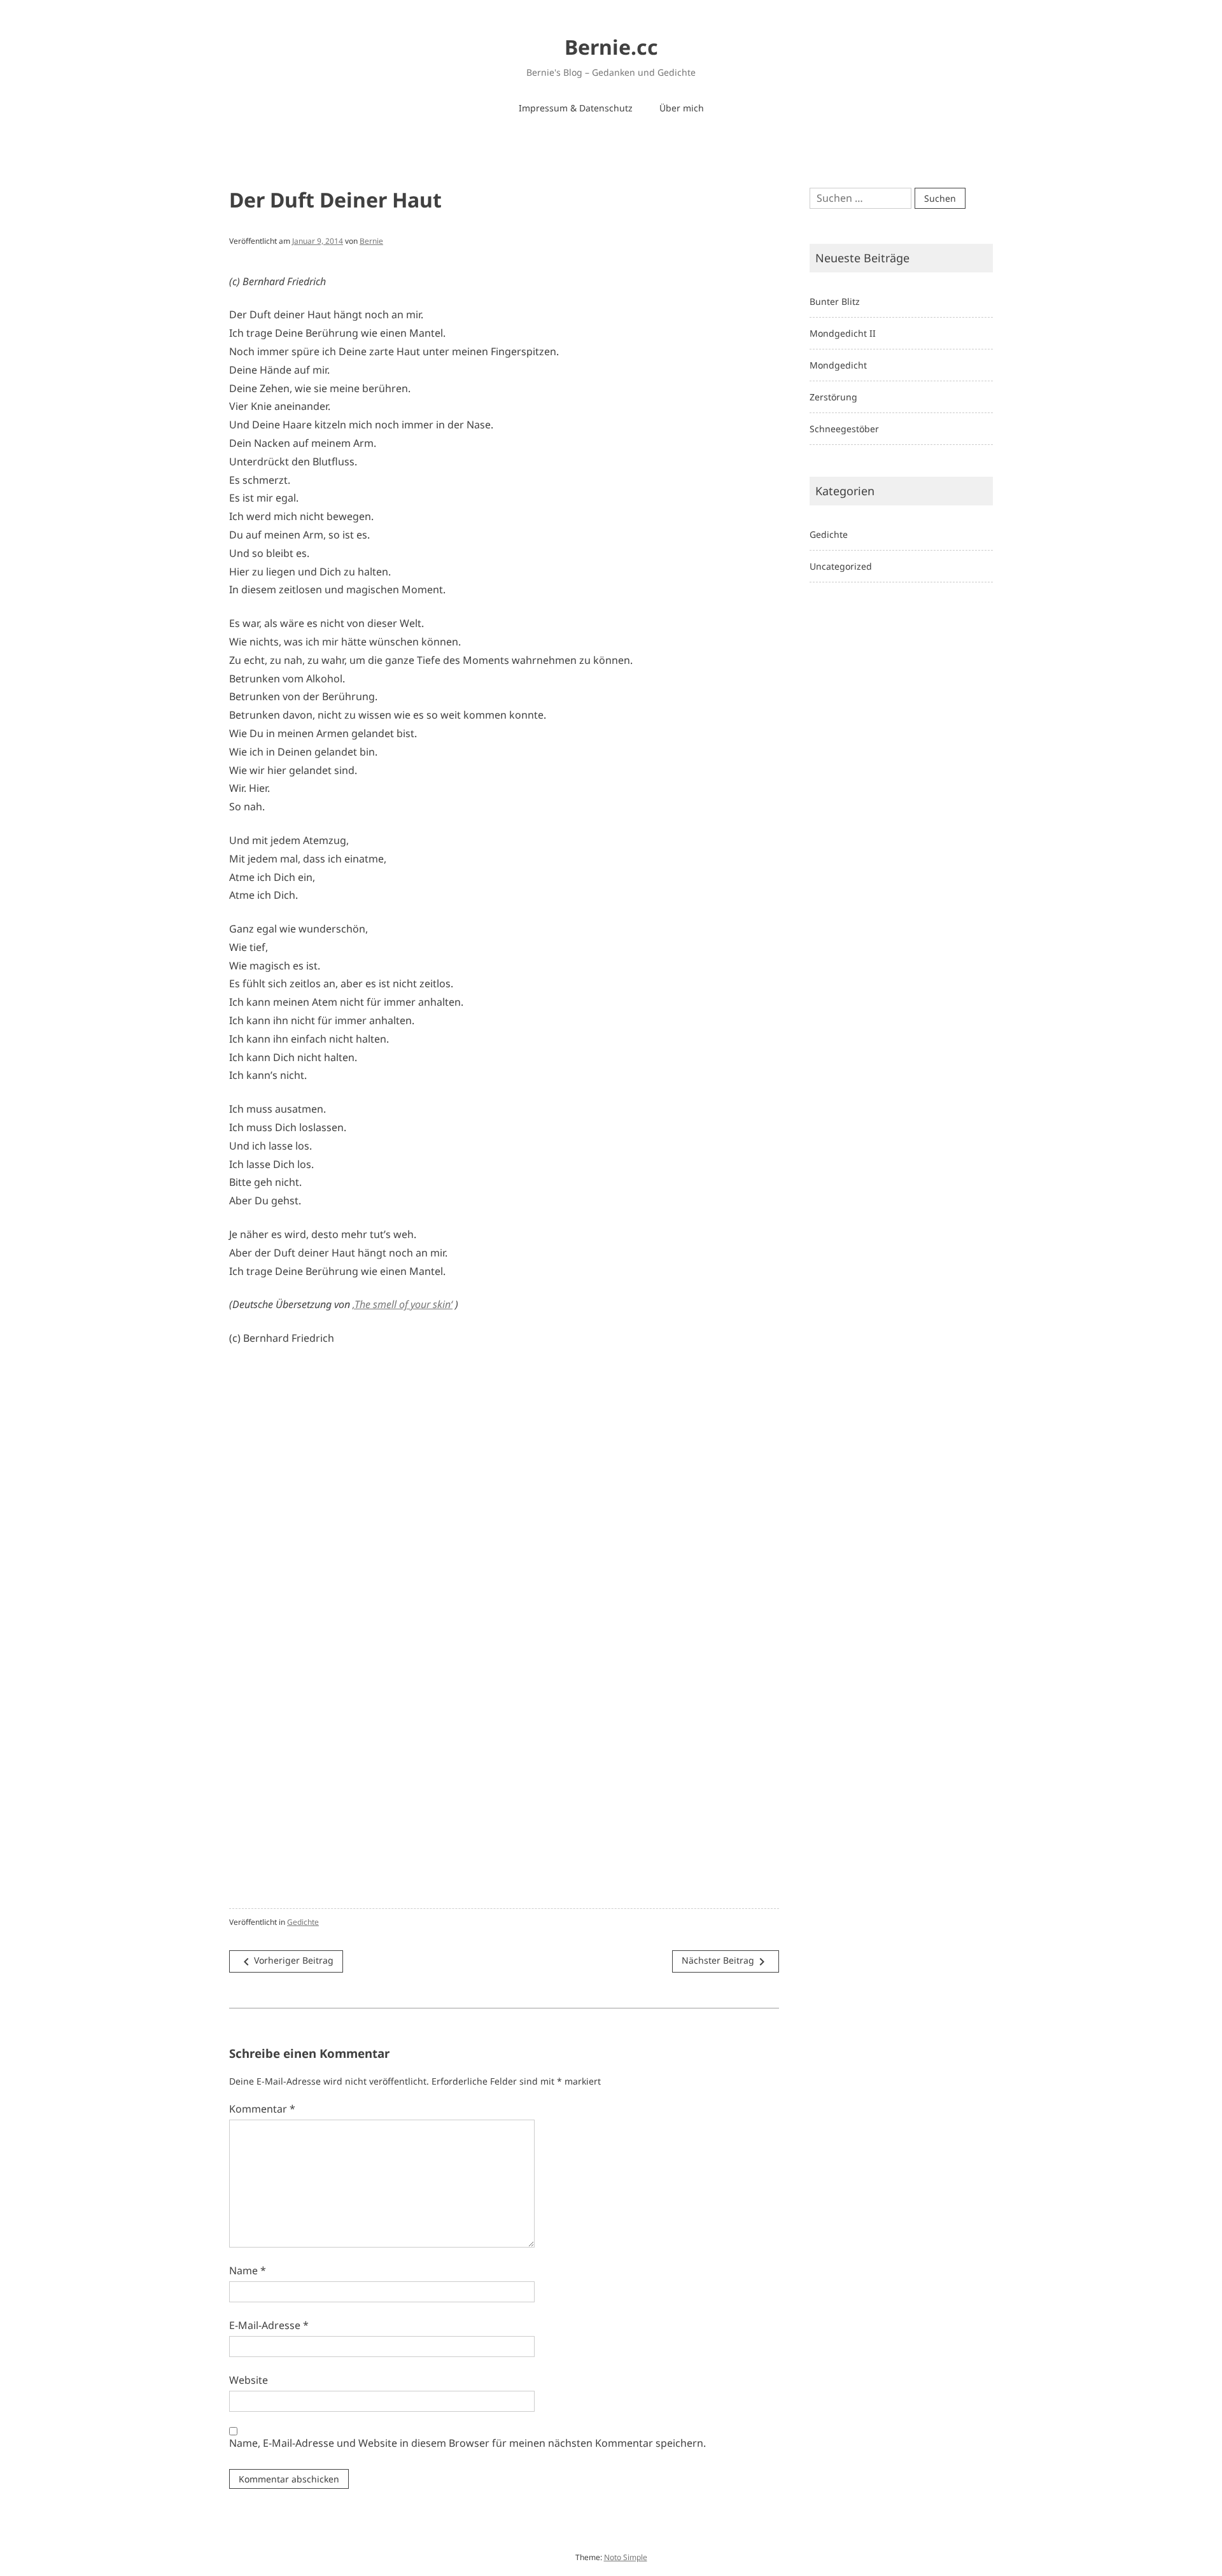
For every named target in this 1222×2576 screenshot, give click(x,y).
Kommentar (262, 2109)
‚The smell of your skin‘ (403, 1304)
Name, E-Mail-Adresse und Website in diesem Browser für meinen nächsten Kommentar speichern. (467, 2443)
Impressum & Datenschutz (576, 108)
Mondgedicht (838, 365)
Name (248, 2270)
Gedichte (303, 1922)
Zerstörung (833, 397)
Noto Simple (626, 2557)
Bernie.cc (611, 47)
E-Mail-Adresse (269, 2325)
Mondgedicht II (843, 333)
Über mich (682, 108)
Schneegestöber (844, 429)
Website (249, 2380)
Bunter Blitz (835, 301)
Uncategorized (841, 566)
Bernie (371, 241)
